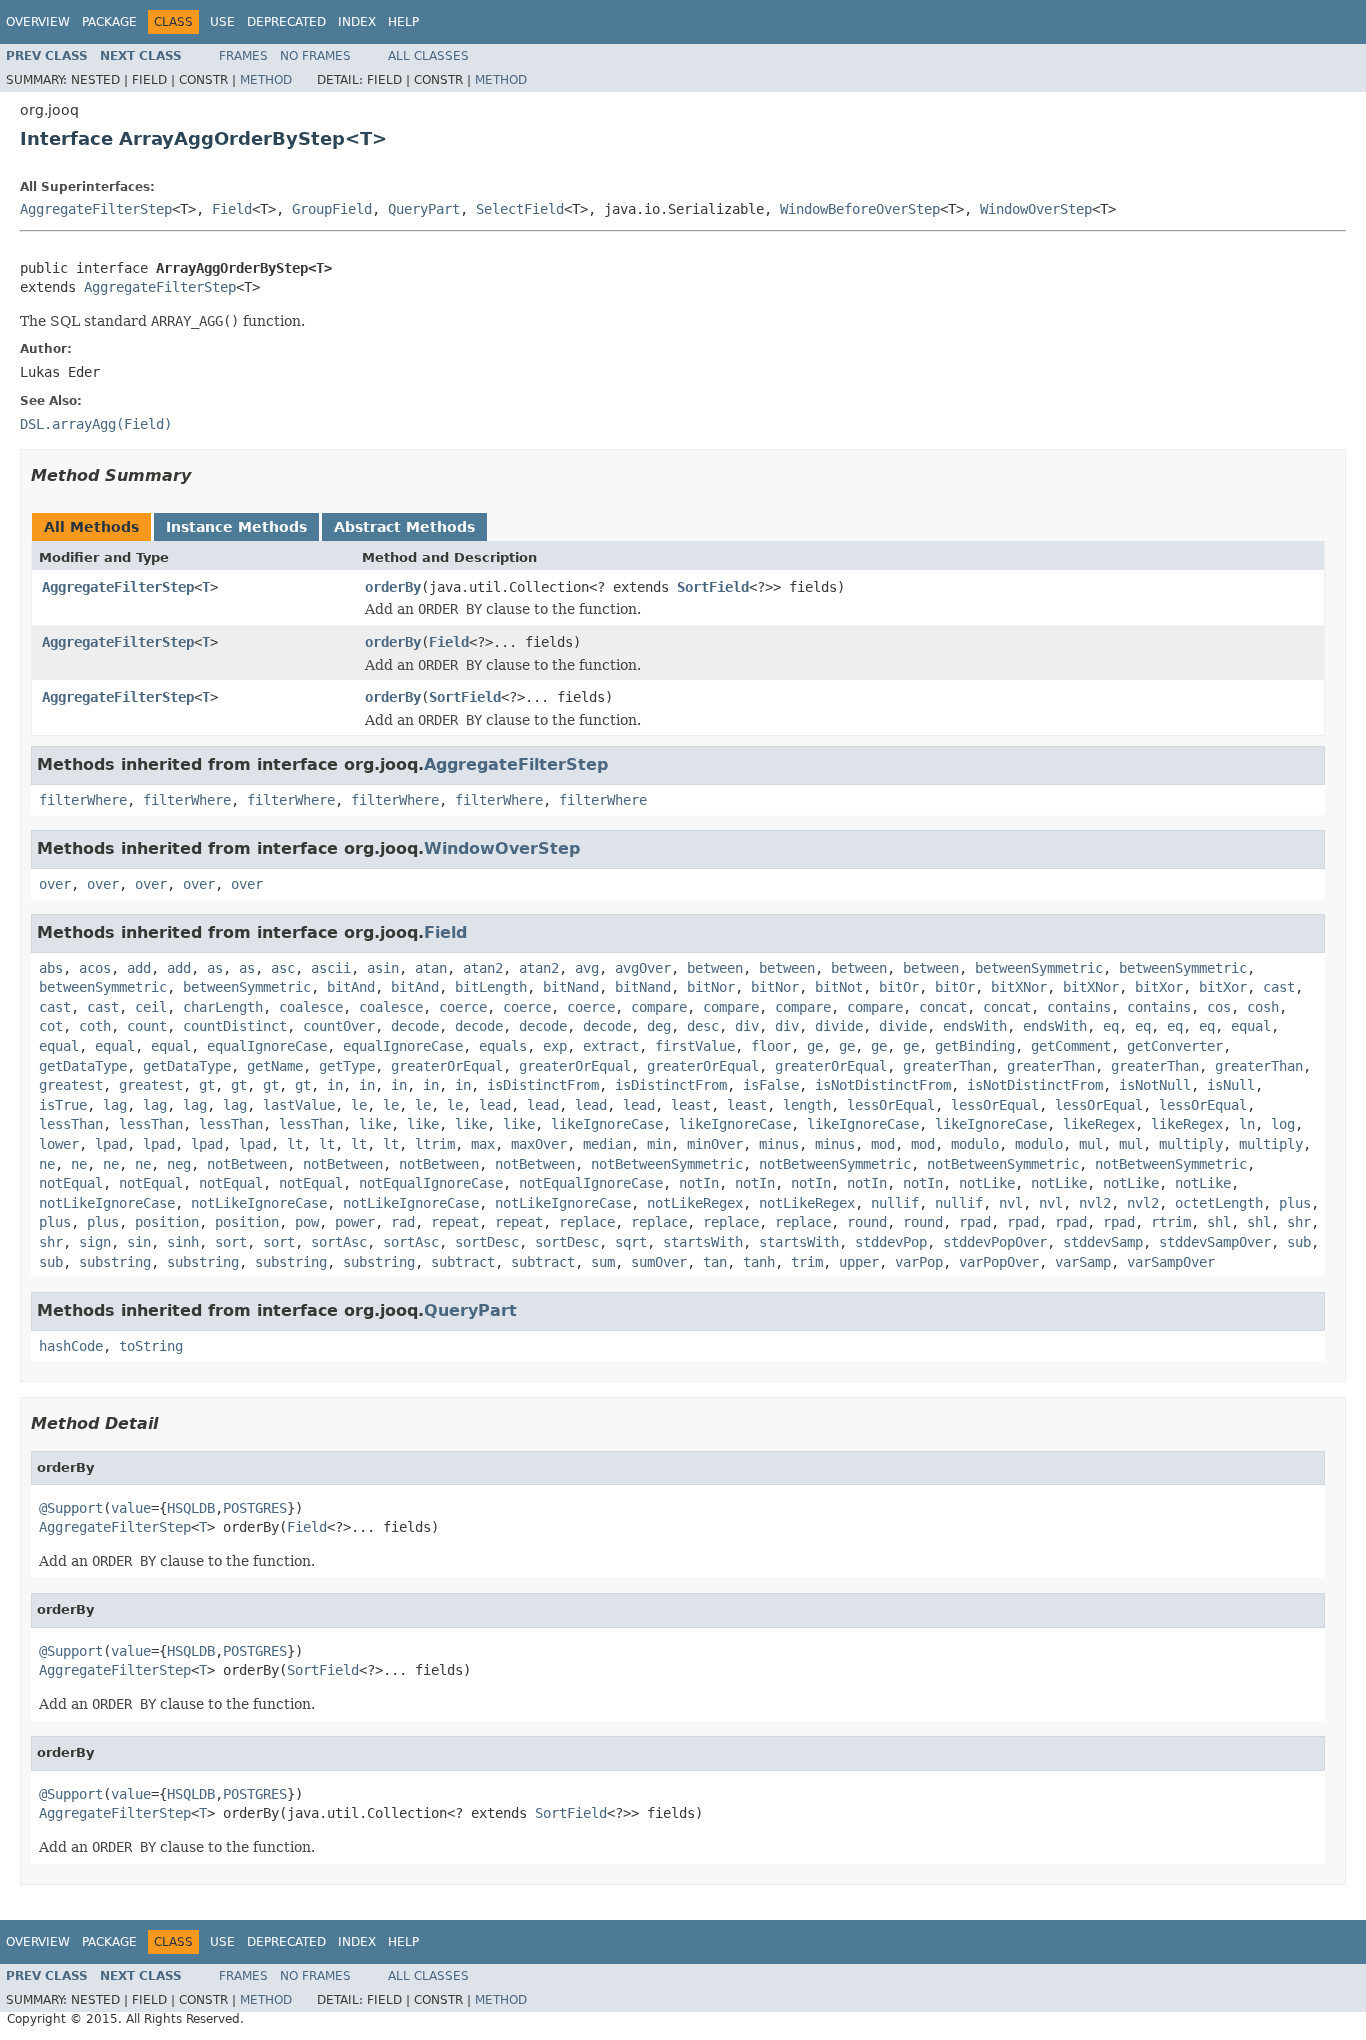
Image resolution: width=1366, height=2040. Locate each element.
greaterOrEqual (447, 1066)
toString (151, 1346)
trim (807, 1262)
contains (1079, 1007)
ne (47, 1164)
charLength (223, 1007)
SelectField (520, 209)
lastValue (299, 1105)
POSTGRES (255, 1508)
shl (1219, 1222)
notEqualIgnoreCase (431, 1183)
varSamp (1083, 1262)
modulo (975, 1144)
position (167, 1222)
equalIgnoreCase (267, 1046)
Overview (38, 22)
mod (883, 1144)
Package (109, 22)
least (691, 1105)
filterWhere (83, 800)
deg (659, 1026)
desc (703, 1026)
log (1283, 1124)
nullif (895, 1203)
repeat (455, 1222)
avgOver (643, 968)
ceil (151, 1007)
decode (415, 1026)
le (359, 1105)
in (335, 1085)
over (55, 884)
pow (307, 1222)
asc (283, 968)
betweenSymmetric (1039, 968)
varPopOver (999, 1262)
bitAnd (351, 987)
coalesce (311, 1007)
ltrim (435, 1144)
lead (495, 1105)
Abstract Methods (404, 527)
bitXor (1159, 987)
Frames (243, 56)
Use (222, 22)
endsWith (975, 1026)
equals (503, 1046)
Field (232, 209)
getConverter (1175, 1046)
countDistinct (235, 1026)
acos (95, 968)
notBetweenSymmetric (667, 1164)
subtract (463, 1262)
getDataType (83, 1066)
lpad (111, 1144)
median (607, 1144)
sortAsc (339, 1242)
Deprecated (286, 22)
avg (587, 968)
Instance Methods (236, 527)
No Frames (315, 56)
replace (587, 1222)
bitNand (571, 987)
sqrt (631, 1242)
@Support (71, 1508)
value (131, 1508)
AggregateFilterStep (96, 209)
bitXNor (1019, 987)
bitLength (491, 987)
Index (357, 22)
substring (115, 1262)
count (147, 1026)
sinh (183, 1242)
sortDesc (487, 1242)
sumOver (659, 1262)
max (483, 1144)
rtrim (1171, 1222)
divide (839, 1026)
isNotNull (1155, 1085)
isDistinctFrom (543, 1085)
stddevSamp (1103, 1242)
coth (95, 1026)
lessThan (71, 1124)
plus (1295, 1203)
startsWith (703, 1242)
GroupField (332, 209)
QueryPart (424, 209)
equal (1251, 1026)
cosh (1263, 1007)
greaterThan (947, 1066)
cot (51, 1026)
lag (115, 1105)
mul (1091, 1144)
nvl (1011, 1203)
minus (779, 1144)
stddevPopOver (995, 1242)
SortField (713, 587)
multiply (1191, 1144)
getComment (1071, 1046)
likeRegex (1099, 1124)
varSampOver (1171, 1262)
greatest (71, 1085)
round (867, 1222)
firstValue (695, 1046)
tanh (759, 1262)
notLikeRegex (695, 1203)
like (375, 1124)
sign (95, 1242)
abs (51, 968)
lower (59, 1144)
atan (431, 968)
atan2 (483, 968)
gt (207, 1085)
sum (603, 1262)
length (807, 1105)
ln (1247, 1124)
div (747, 1026)
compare (659, 1007)
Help (403, 22)
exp (555, 1046)
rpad (975, 1222)
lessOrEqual (891, 1105)
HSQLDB (191, 1508)
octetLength (1219, 1203)
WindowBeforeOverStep (860, 209)
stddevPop (891, 1242)
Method (266, 80)
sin (139, 1242)
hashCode (71, 1346)
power (355, 1222)
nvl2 (1095, 1203)
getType (347, 1066)
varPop (919, 1262)
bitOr (899, 987)
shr (1299, 1222)
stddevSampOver (1215, 1242)
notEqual (71, 1183)
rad (403, 1222)
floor (771, 1046)
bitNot (839, 987)
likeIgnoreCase (607, 1124)
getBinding (975, 1046)
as (215, 968)
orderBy (393, 587)
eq (1111, 1026)
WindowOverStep (1036, 209)
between (715, 968)
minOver (715, 1144)
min (659, 1144)
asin (383, 968)
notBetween (247, 1164)
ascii (331, 968)
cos (1219, 1007)
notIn (699, 1183)
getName (275, 1066)
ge (815, 1046)
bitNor (711, 987)
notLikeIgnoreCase (107, 1203)
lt (295, 1144)
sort (231, 1242)
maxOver (539, 1144)
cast (1279, 987)
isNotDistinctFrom (883, 1085)
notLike (987, 1183)
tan (715, 1262)
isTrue (63, 1105)
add (139, 968)
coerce (463, 1007)
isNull (1231, 1085)
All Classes (428, 56)
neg (179, 1164)
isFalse (771, 1085)
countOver (339, 1026)
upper (859, 1262)
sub (1299, 1242)
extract (611, 1046)
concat (943, 1007)
